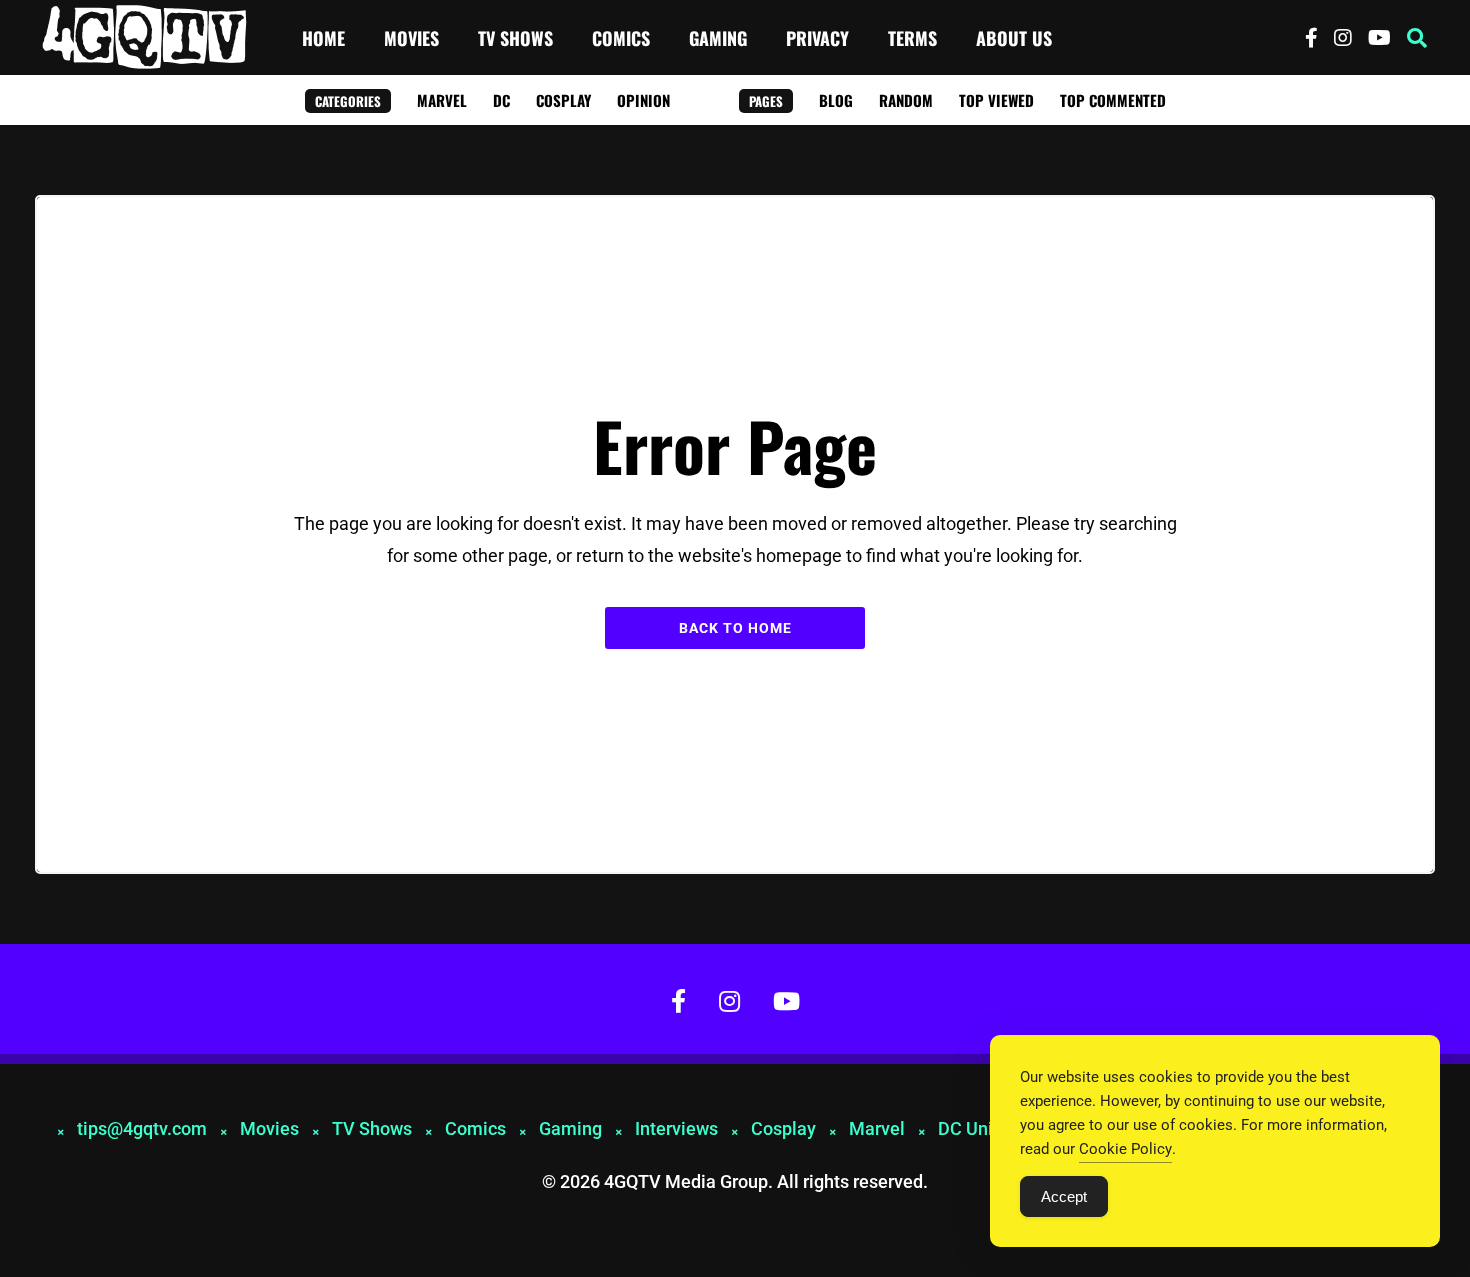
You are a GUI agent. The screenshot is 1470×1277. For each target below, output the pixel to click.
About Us (1014, 38)
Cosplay (563, 100)
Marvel (442, 100)
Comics (621, 38)
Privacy (817, 38)
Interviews (676, 1128)
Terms (912, 38)
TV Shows (515, 38)
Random (906, 100)
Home (323, 38)
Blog (836, 100)
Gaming (718, 38)
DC (501, 100)
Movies (411, 38)
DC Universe (987, 1128)
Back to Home (735, 628)
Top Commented (1113, 100)
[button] (1417, 38)
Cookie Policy (1125, 1149)
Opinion (643, 100)
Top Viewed (996, 100)
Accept (1064, 1196)
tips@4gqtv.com (142, 1128)
